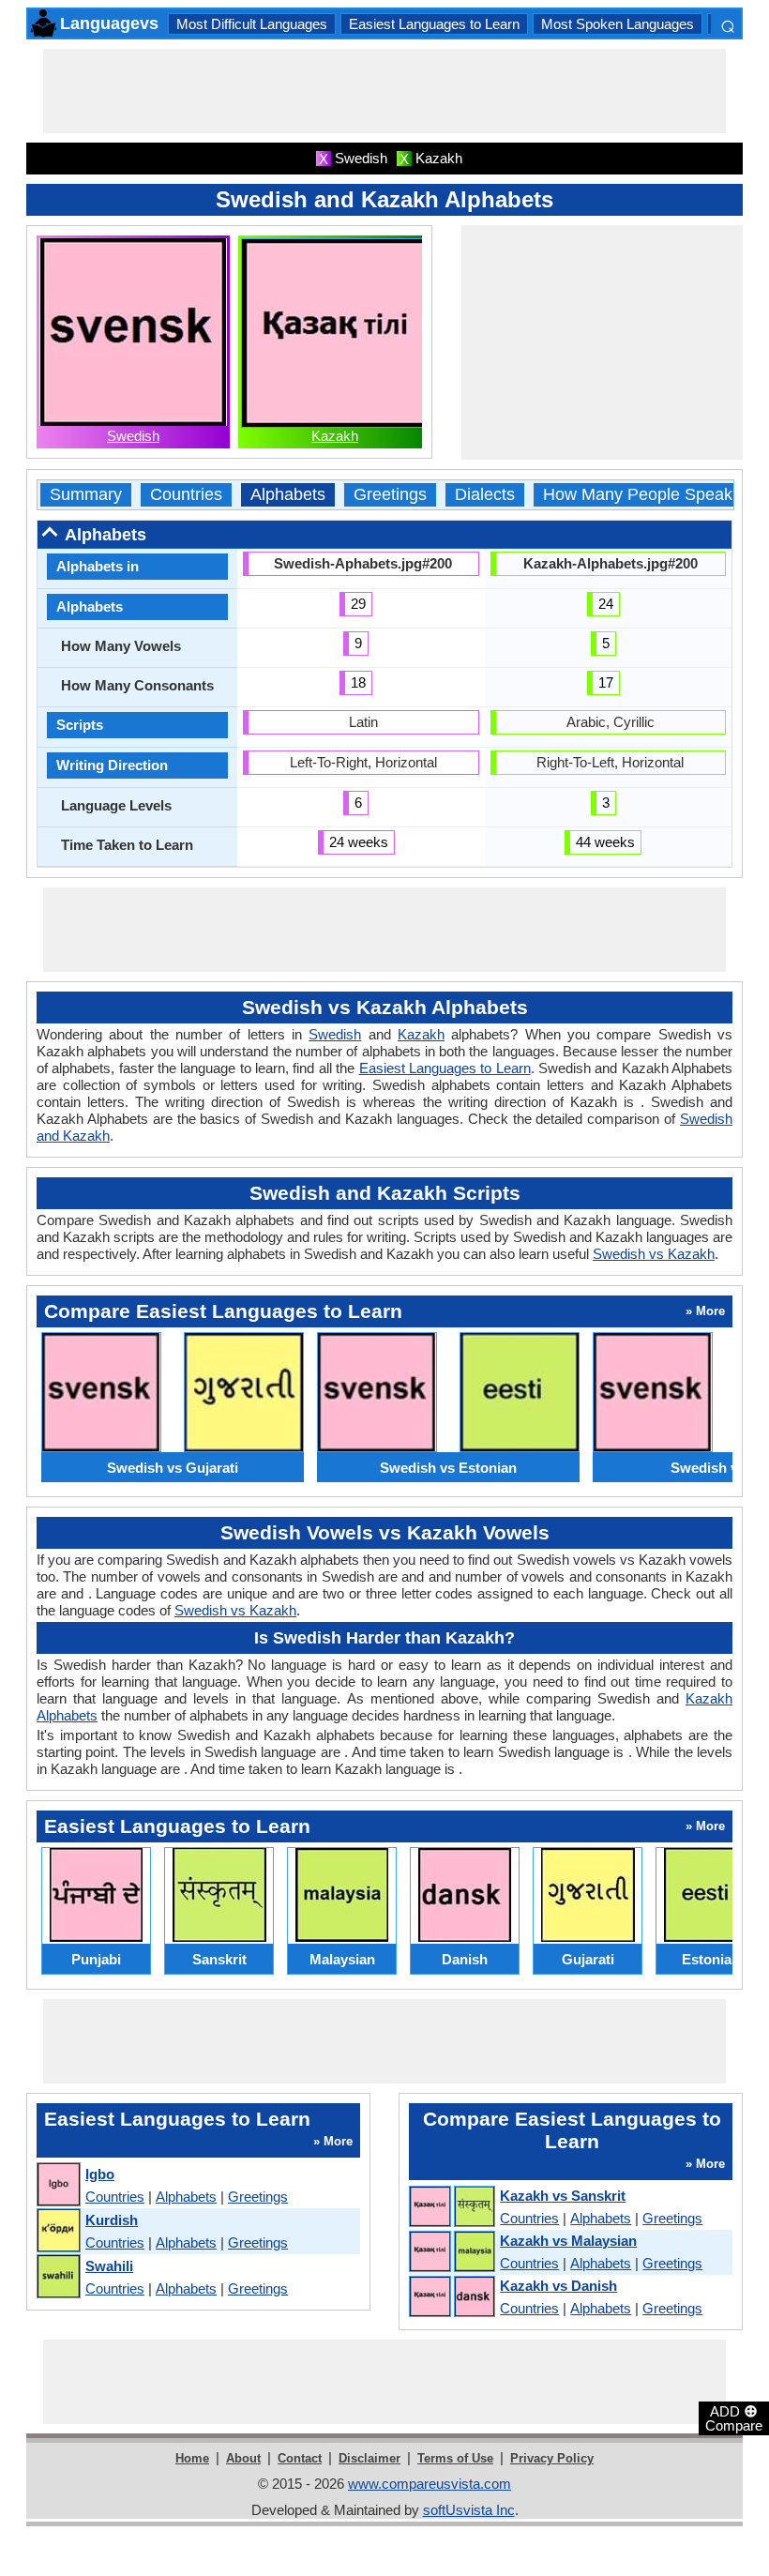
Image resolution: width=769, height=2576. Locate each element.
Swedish (133, 436)
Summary (86, 495)
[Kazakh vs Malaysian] (451, 2252)
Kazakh (335, 436)
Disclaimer (369, 2458)
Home (192, 2458)
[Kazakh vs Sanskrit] (451, 2207)
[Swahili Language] (58, 2277)
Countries (186, 495)
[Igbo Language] (58, 2185)
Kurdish (112, 2220)
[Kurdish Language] (58, 2231)
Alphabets (288, 495)
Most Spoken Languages (618, 24)
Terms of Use (455, 2458)
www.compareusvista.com (430, 2484)
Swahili (109, 2266)
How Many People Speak (638, 495)
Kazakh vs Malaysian (568, 2241)
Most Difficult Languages (252, 24)
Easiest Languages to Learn (434, 24)
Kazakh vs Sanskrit (563, 2196)
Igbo (100, 2174)
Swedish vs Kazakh (654, 1254)
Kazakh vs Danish (558, 2286)
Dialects (485, 495)
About (243, 2458)
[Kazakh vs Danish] (451, 2297)
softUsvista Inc (469, 2510)
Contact (300, 2458)
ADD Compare (734, 2417)
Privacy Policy (552, 2458)
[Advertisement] (384, 91)
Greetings (390, 495)
